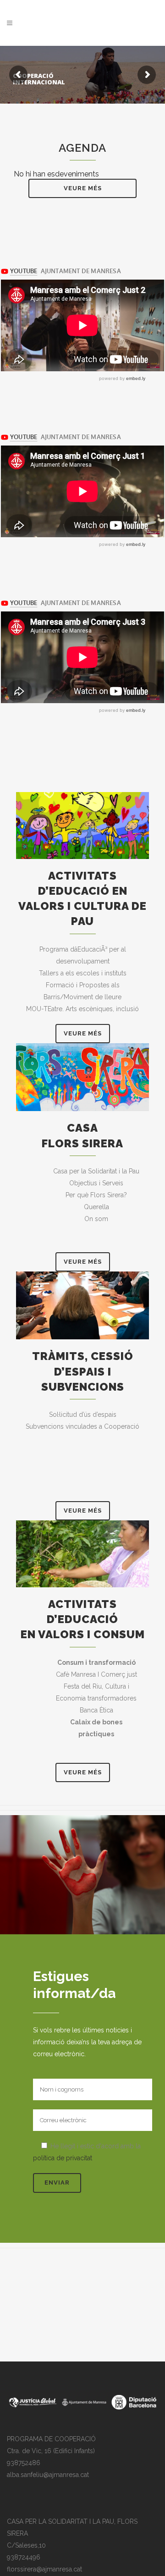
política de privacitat (63, 2158)
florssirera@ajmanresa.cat (44, 2569)
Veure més (83, 188)
